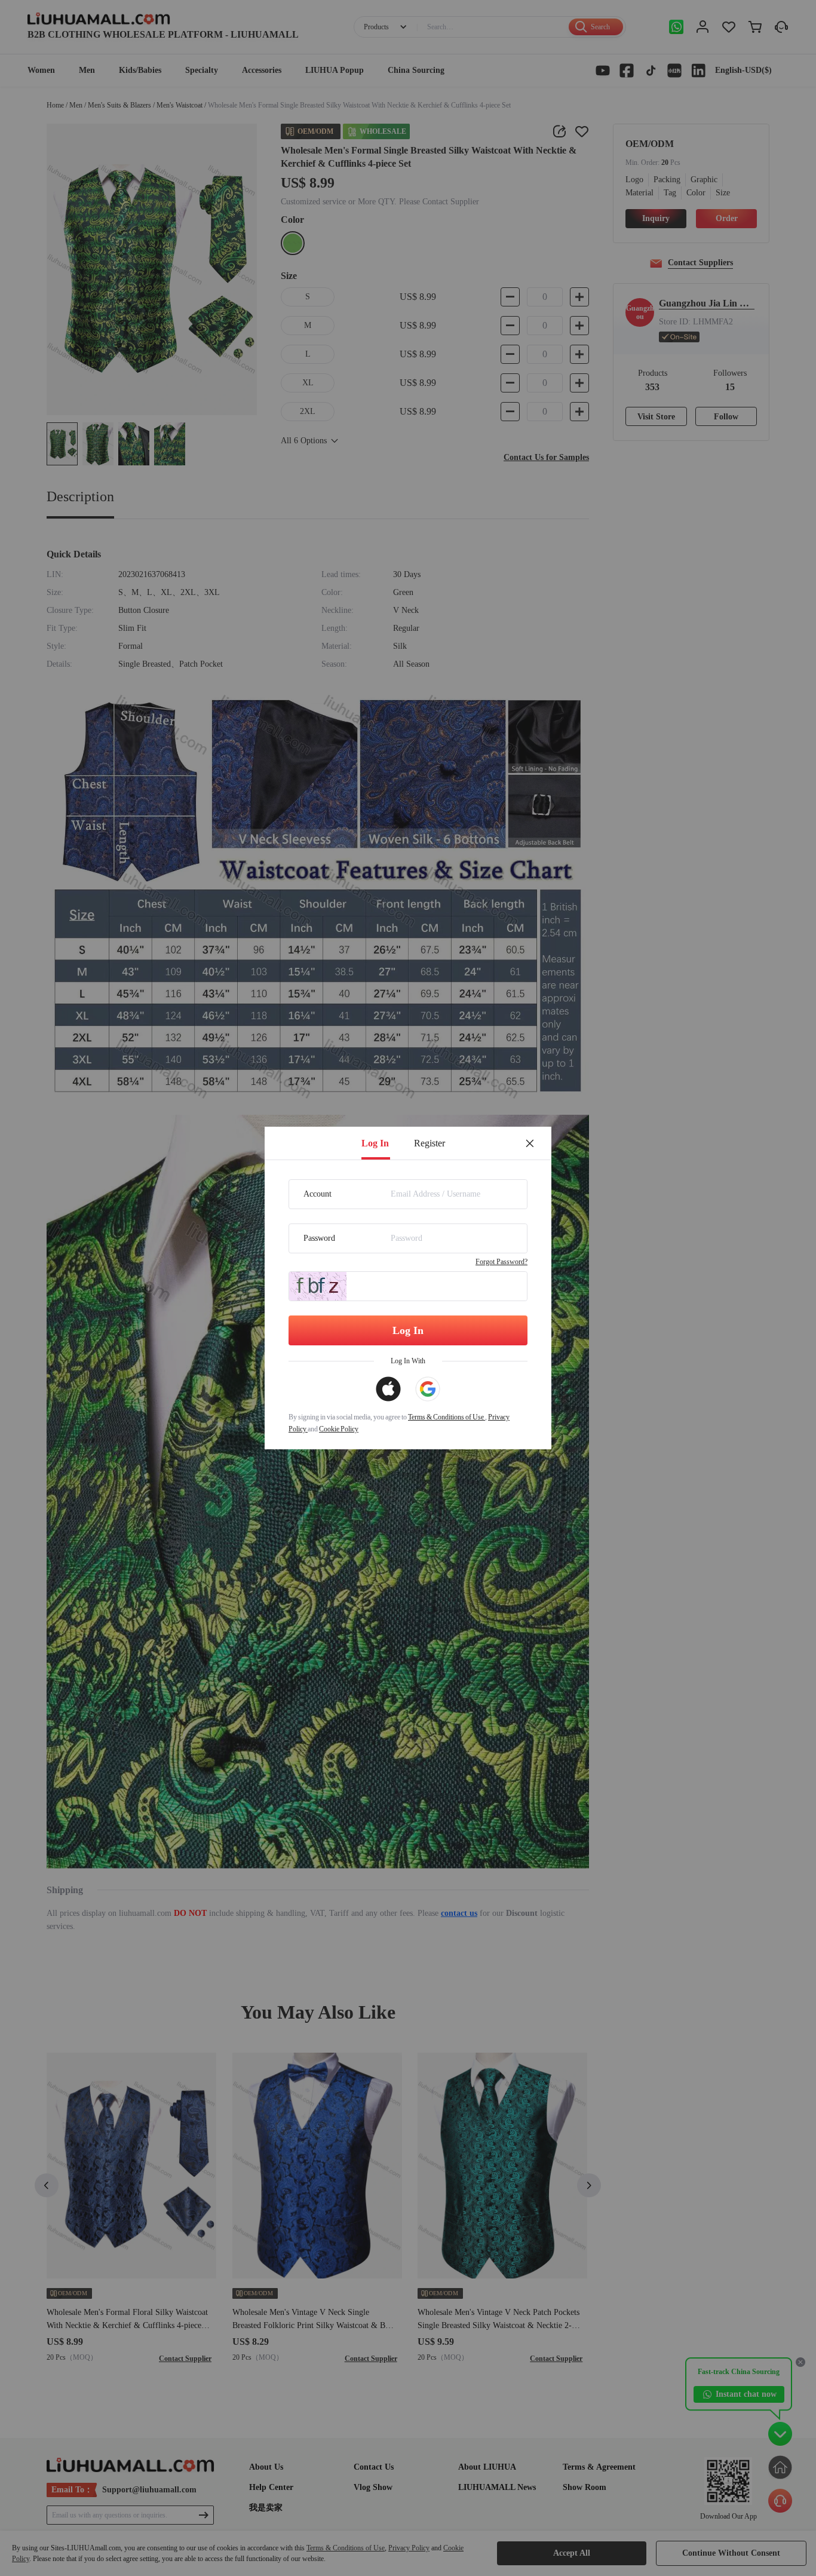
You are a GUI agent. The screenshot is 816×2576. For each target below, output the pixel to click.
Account (317, 1194)
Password (319, 1238)
